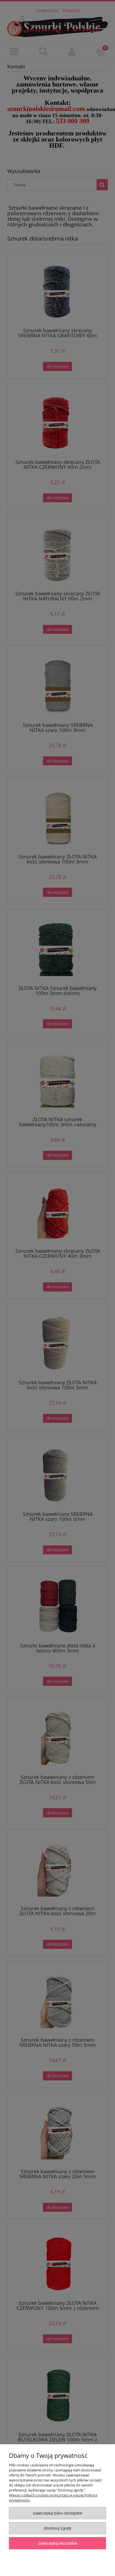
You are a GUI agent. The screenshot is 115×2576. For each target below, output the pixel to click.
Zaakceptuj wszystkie (58, 2543)
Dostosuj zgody (58, 2528)
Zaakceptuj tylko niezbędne (58, 2513)
